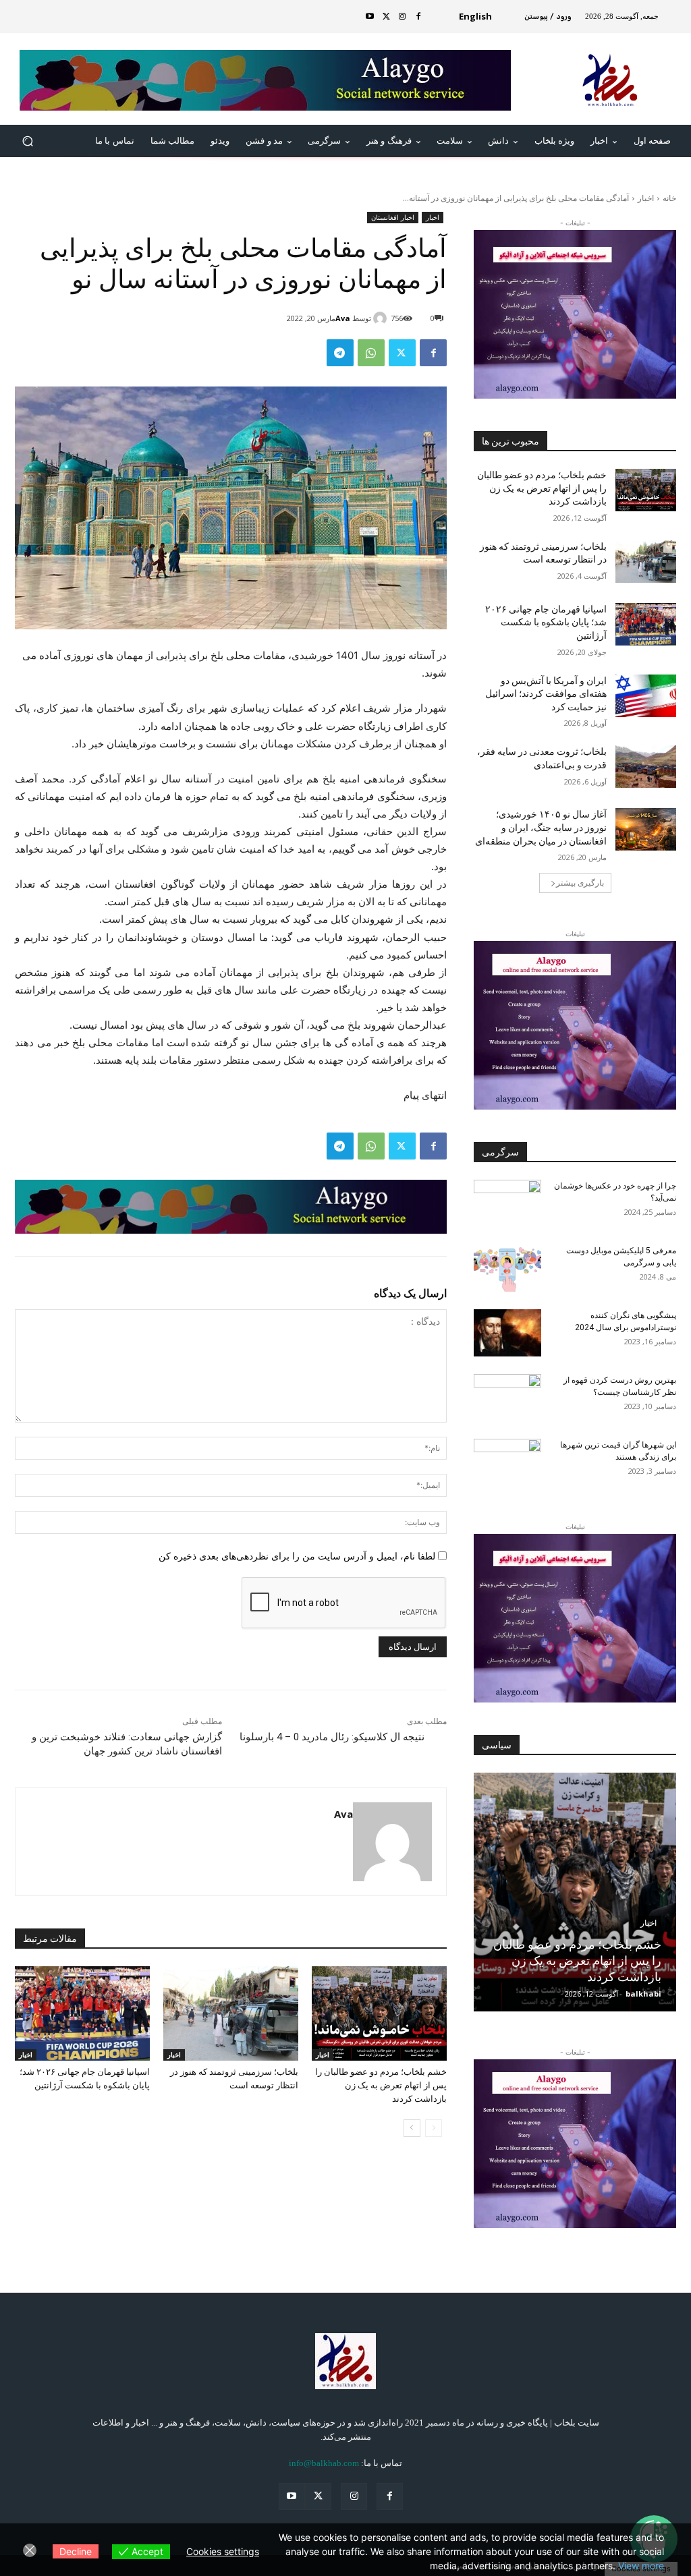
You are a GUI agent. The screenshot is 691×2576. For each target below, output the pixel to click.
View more (641, 2566)
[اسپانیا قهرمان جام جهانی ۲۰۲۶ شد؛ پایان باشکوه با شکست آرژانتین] (82, 2013)
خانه (669, 198)
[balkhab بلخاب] (345, 2361)
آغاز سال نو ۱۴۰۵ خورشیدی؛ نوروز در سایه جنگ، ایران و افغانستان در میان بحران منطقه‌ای (541, 827)
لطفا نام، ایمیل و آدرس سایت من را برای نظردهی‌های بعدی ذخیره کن (297, 1556)
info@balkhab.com (324, 2463)
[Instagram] (402, 17)
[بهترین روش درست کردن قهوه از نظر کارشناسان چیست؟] (507, 1398)
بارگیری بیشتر (580, 883)
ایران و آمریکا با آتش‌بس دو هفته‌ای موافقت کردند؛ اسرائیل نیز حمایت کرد (546, 694)
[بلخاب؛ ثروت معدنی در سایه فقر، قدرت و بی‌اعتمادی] (646, 767)
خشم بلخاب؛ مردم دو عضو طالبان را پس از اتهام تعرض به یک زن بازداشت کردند (381, 2085)
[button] (28, 141)
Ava (343, 318)
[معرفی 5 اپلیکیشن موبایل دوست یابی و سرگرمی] (507, 1268)
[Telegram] (340, 353)
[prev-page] (434, 2128)
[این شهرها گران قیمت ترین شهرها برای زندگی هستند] (507, 1462)
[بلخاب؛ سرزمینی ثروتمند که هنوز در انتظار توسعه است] (231, 2013)
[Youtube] (370, 17)
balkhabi (643, 1994)
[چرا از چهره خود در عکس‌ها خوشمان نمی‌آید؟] (507, 1203)
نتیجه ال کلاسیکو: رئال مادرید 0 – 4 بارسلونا (332, 1737)
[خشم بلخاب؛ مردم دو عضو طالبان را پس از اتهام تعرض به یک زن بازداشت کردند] (379, 2013)
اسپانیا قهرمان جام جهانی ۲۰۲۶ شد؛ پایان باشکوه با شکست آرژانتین (546, 622)
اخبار (646, 198)
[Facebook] (418, 17)
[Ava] (382, 318)
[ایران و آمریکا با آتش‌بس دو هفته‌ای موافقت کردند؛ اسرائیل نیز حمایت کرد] (646, 696)
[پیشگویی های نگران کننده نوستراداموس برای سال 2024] (507, 1333)
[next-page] (412, 2128)
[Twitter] (386, 17)
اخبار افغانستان (393, 217)
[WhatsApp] (371, 353)
